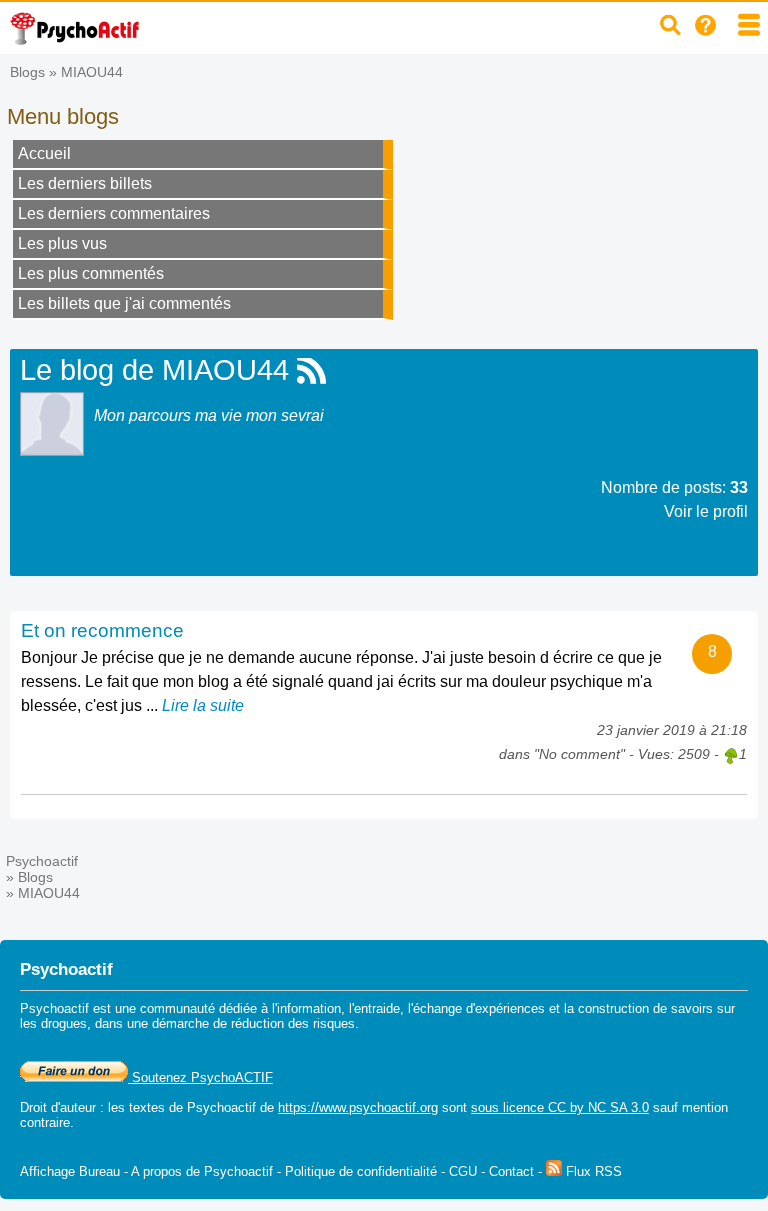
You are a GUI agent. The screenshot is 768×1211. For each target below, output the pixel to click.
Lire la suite (203, 705)
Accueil (44, 153)
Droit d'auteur (58, 1107)
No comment (579, 754)
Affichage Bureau (70, 1171)
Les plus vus (62, 243)
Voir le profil (706, 511)
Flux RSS (592, 1171)
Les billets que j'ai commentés (124, 303)
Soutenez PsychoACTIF (200, 1077)
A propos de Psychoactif (202, 1171)
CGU (463, 1171)
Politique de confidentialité (361, 1171)
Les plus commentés (91, 273)
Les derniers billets (85, 183)
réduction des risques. (295, 1023)
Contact (511, 1171)
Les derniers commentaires (114, 213)
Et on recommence (102, 630)
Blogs (27, 72)
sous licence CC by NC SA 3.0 (560, 1107)
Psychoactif (42, 861)
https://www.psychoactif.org (358, 1107)
